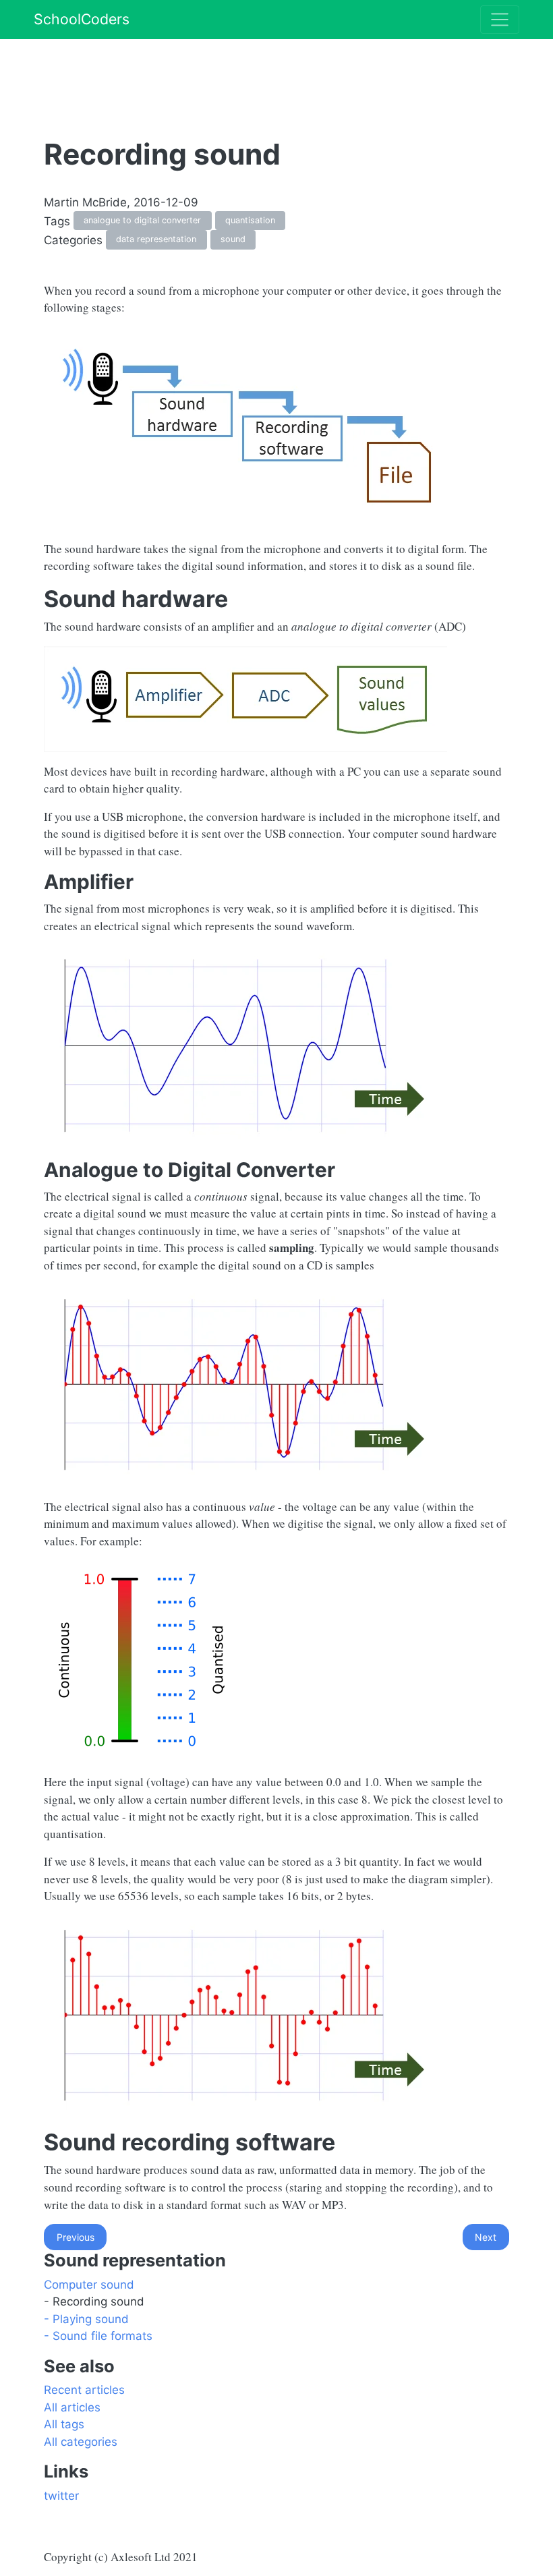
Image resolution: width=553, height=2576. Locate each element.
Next (486, 2237)
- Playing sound (86, 2319)
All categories (81, 2442)
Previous (76, 2237)
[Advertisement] (289, 69)
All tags (64, 2424)
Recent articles (84, 2390)
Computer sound (89, 2285)
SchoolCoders (82, 19)
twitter (61, 2496)
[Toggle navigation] (500, 20)
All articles (72, 2407)
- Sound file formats (98, 2336)
